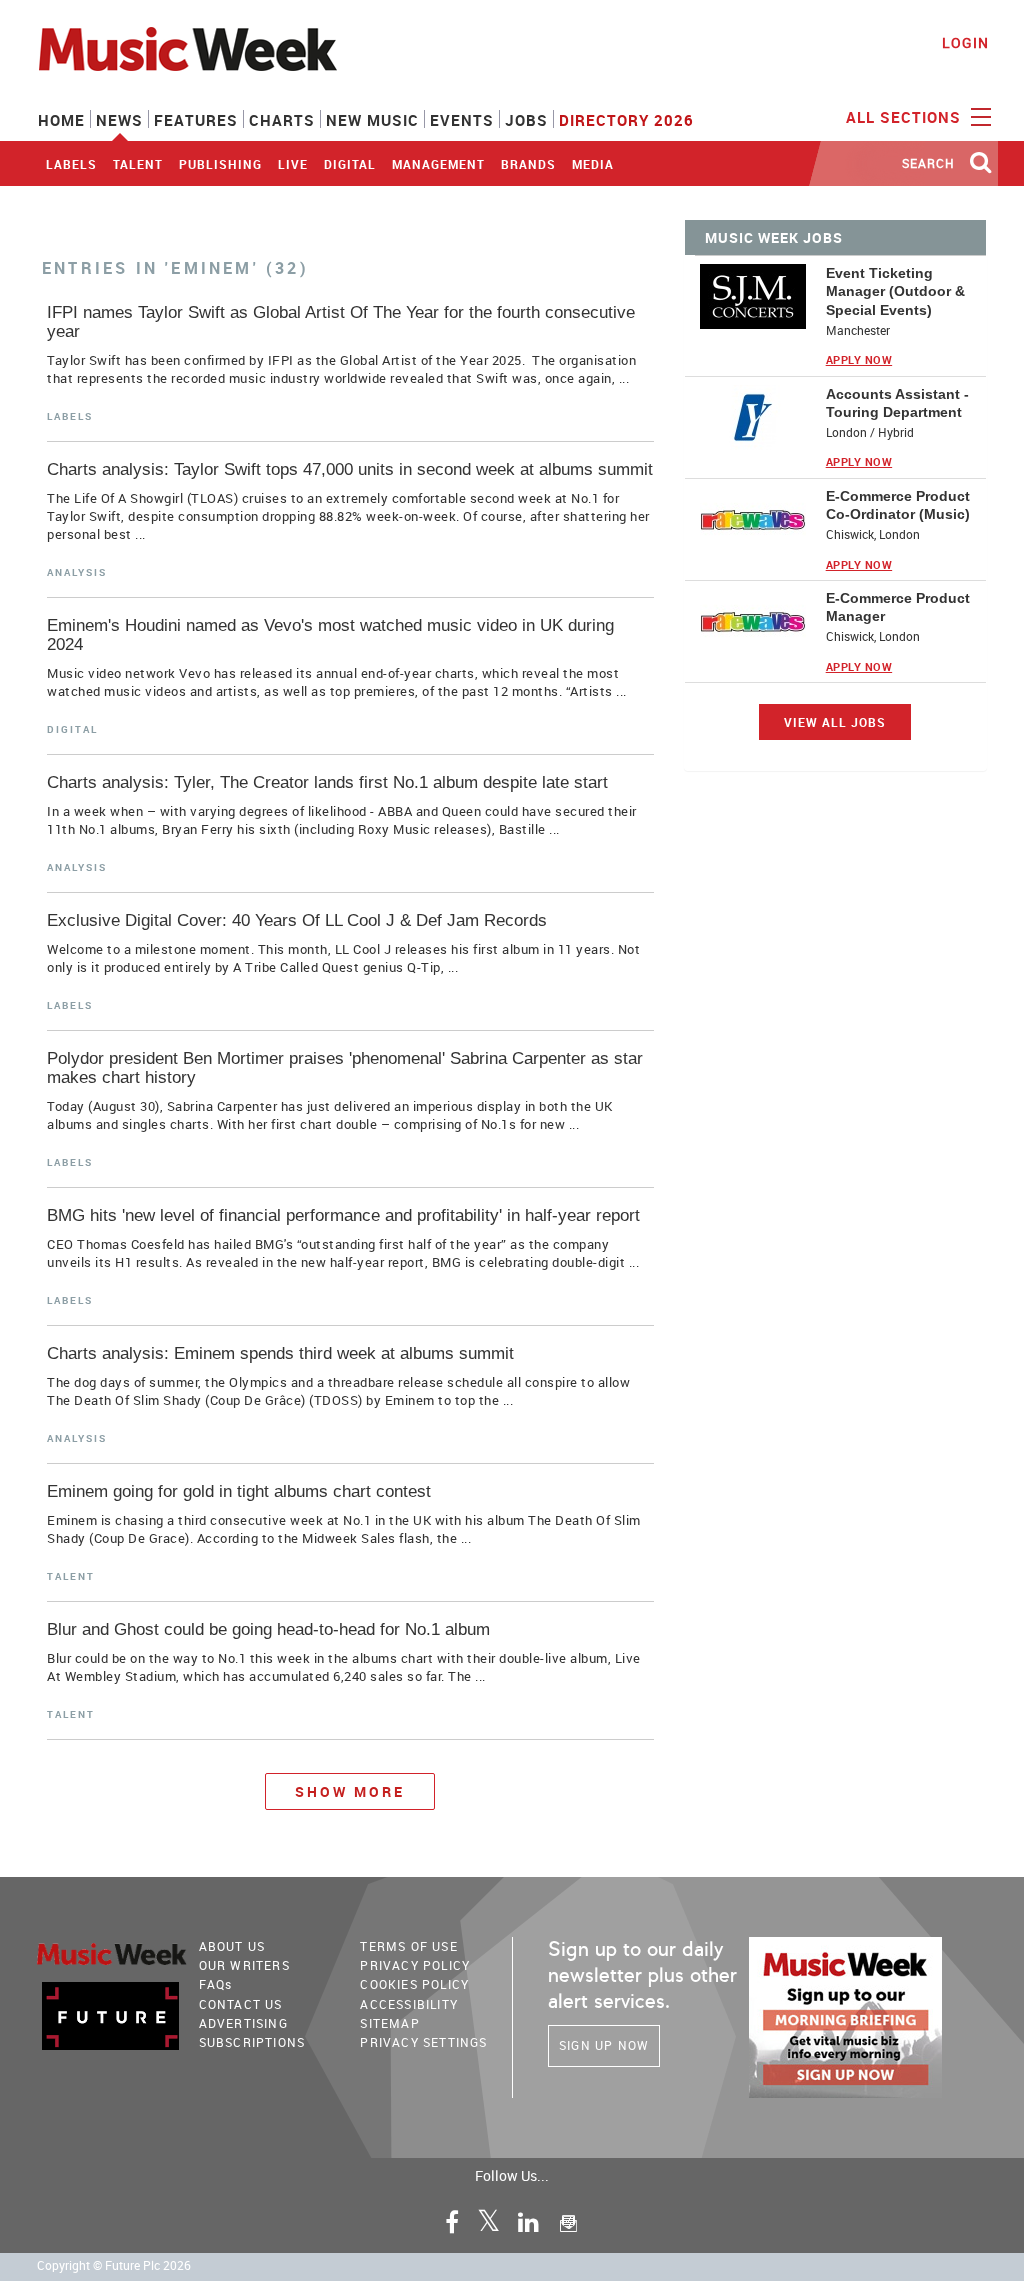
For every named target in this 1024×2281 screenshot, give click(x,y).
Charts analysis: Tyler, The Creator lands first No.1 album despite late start (327, 782)
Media (593, 164)
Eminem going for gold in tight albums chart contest (239, 1491)
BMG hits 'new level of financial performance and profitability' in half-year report (343, 1215)
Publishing (220, 164)
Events (462, 120)
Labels (71, 164)
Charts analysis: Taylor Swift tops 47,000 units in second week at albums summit (350, 469)
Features (196, 120)
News (119, 120)
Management (438, 164)
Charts (282, 120)
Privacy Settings (423, 2042)
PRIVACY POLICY (415, 1965)
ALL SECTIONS (906, 117)
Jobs (526, 120)
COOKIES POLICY (414, 1984)
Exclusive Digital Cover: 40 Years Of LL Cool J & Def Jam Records (297, 920)
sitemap (389, 2023)
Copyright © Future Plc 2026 (114, 2265)
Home (61, 120)
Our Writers (244, 1965)
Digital (350, 164)
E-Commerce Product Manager (898, 607)
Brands (528, 164)
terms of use (408, 1946)
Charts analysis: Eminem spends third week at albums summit (280, 1353)
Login (965, 42)
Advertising (243, 2023)
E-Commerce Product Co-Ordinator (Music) (898, 505)
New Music (372, 120)
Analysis (77, 572)
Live (293, 164)
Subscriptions (252, 2042)
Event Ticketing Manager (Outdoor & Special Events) (895, 291)
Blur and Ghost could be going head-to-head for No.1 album (268, 1629)
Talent (138, 164)
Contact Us (241, 2004)
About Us (232, 1946)
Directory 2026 (626, 120)
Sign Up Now (604, 2045)
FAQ (216, 1984)
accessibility (409, 2004)
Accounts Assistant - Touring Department (897, 403)
